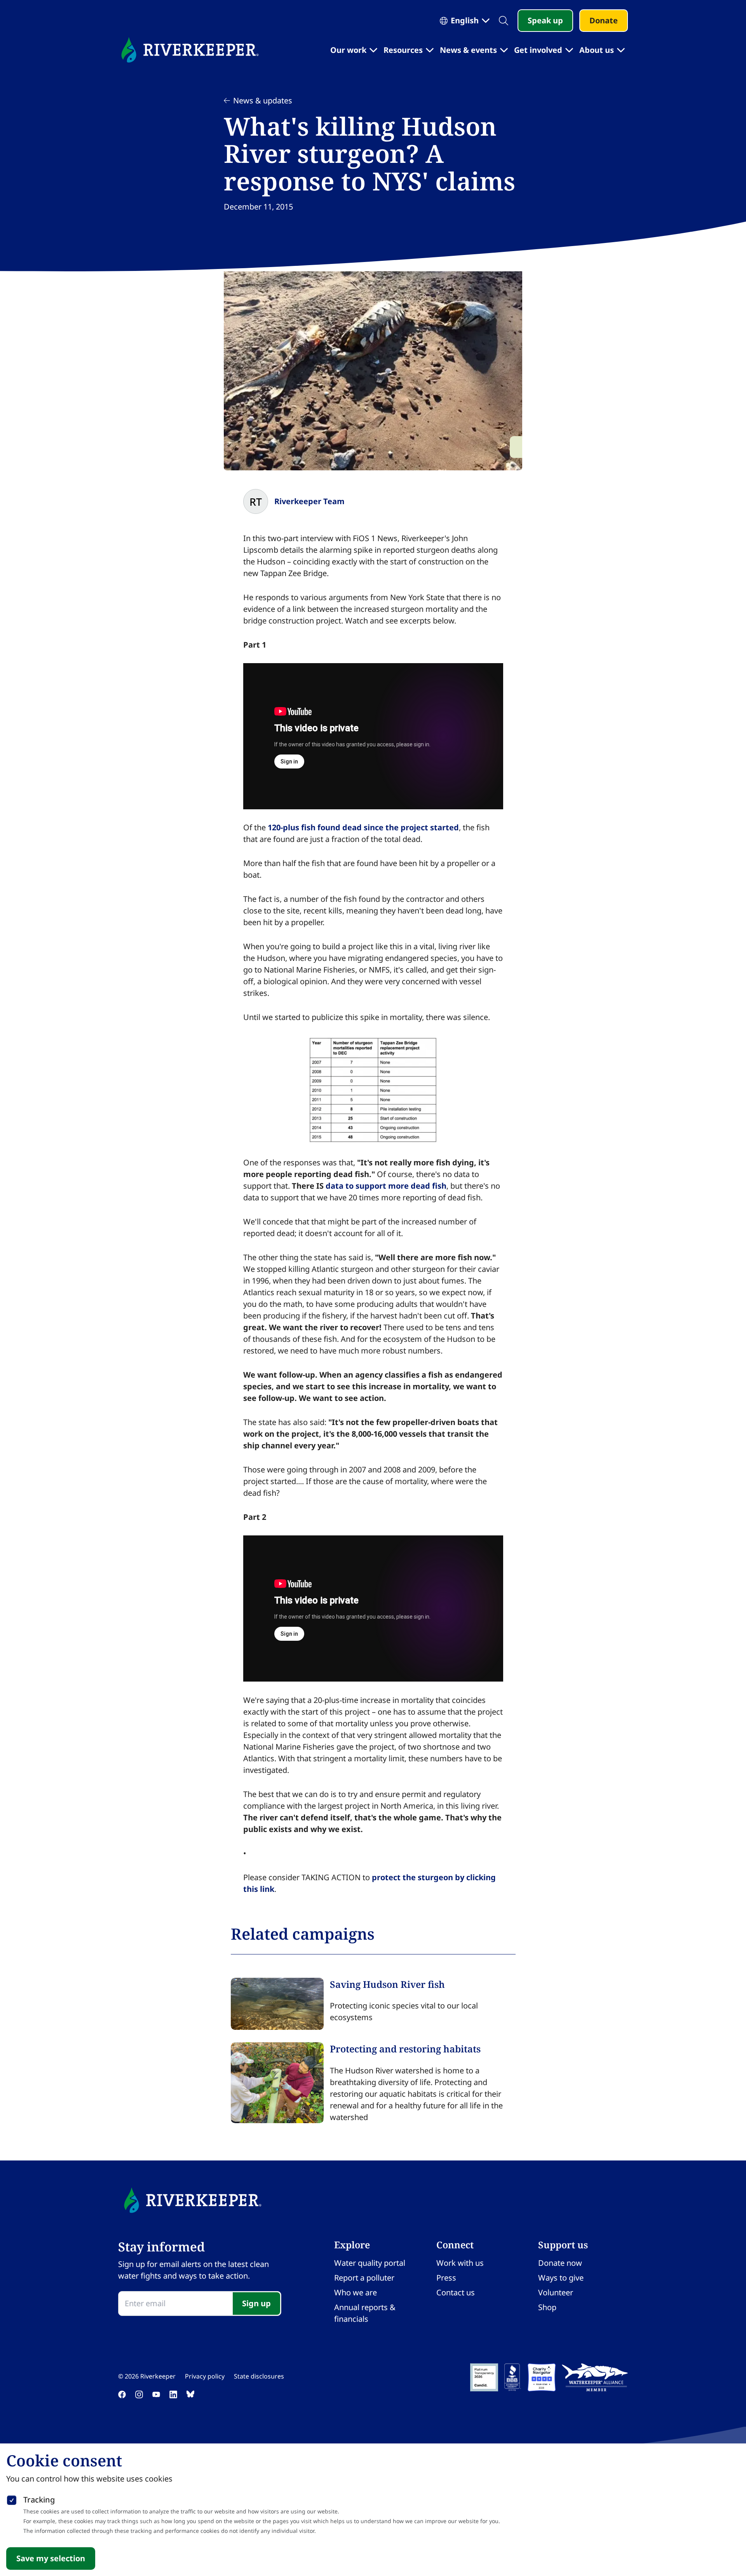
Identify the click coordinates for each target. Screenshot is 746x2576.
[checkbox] (12, 2499)
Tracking (39, 2500)
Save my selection (51, 2558)
